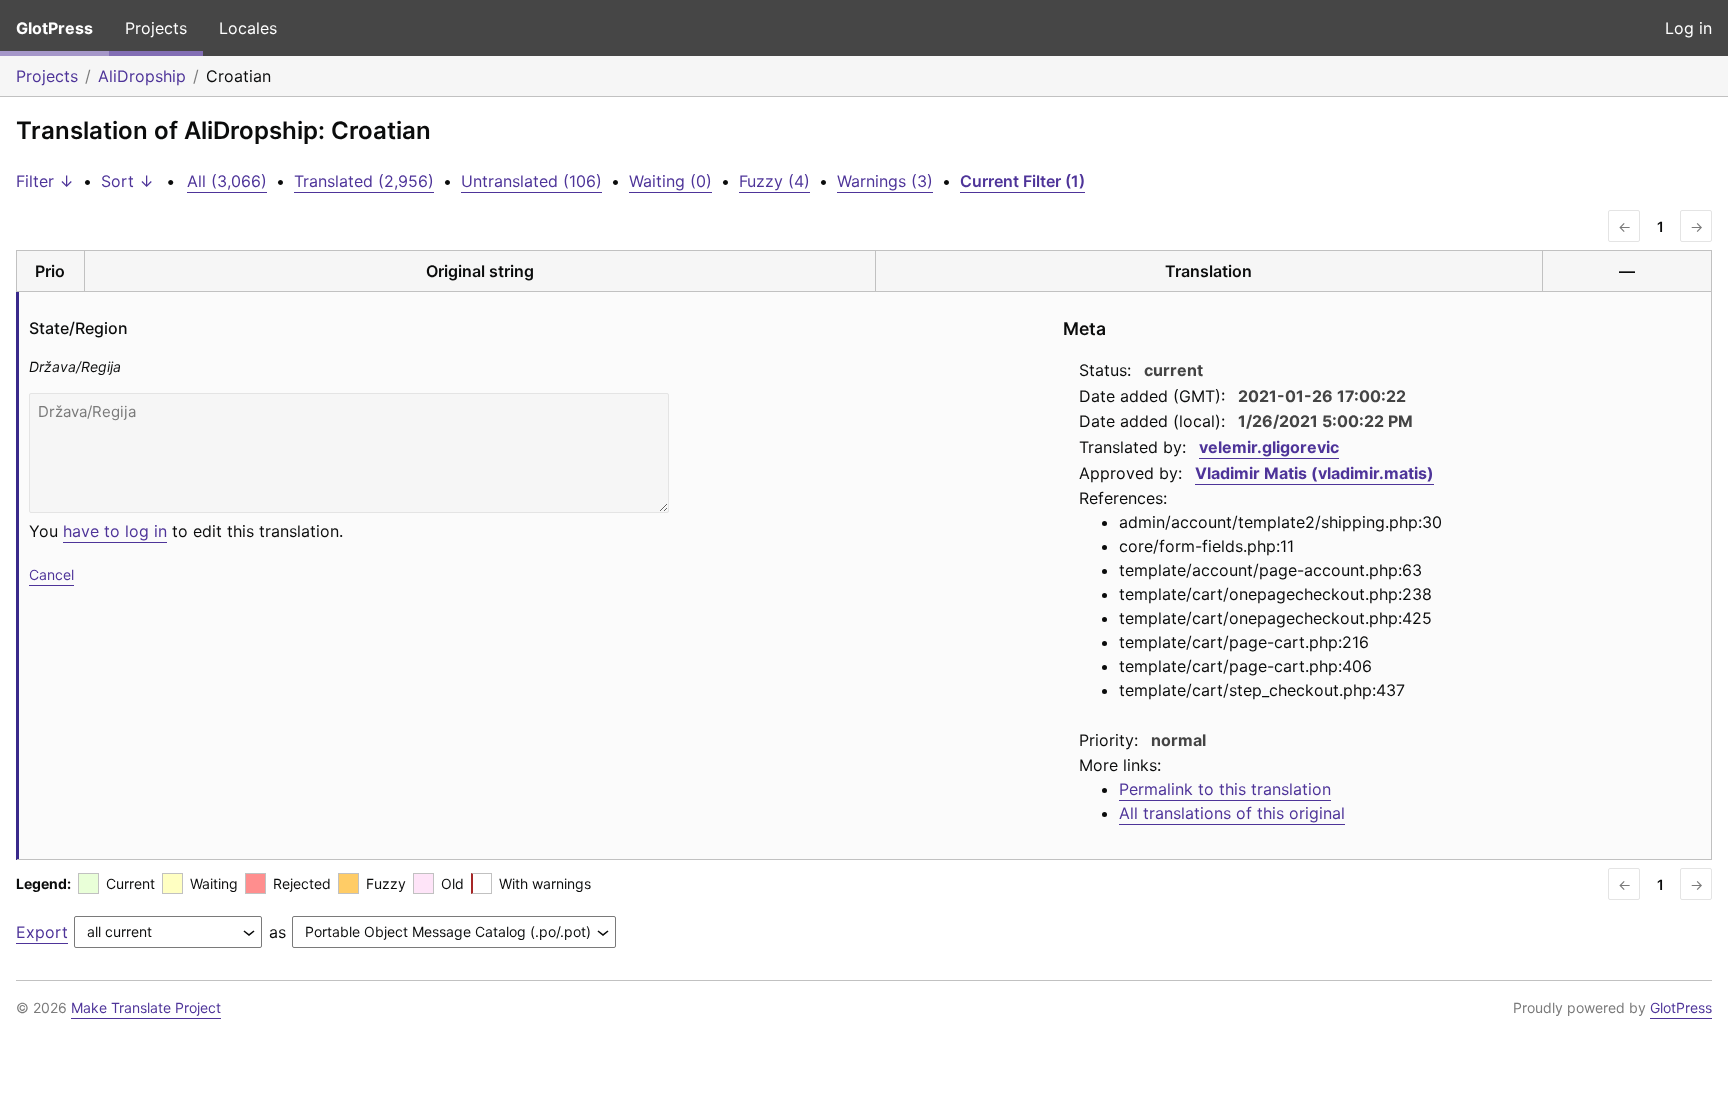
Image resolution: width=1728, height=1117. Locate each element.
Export (42, 932)
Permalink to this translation (1225, 789)
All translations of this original (1232, 813)
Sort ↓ (127, 181)
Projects (156, 28)
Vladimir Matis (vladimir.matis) (1314, 473)
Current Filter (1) (1022, 181)
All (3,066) (227, 181)
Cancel (51, 574)
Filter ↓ (45, 181)
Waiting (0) (670, 181)
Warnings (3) (885, 181)
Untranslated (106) (531, 181)
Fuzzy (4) (774, 181)
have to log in (115, 531)
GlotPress (54, 28)
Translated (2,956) (364, 181)
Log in (1688, 28)
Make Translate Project (146, 1007)
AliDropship (142, 76)
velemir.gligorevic (1269, 447)
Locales (248, 28)
